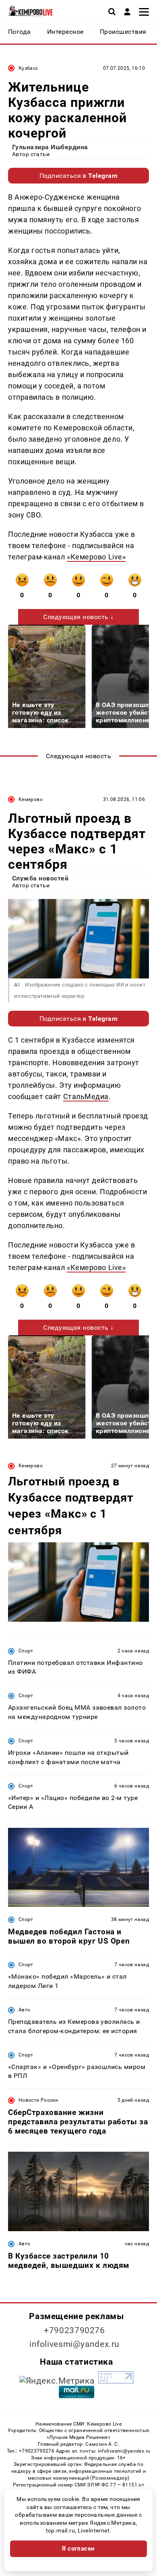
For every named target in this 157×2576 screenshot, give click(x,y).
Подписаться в (79, 176)
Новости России (38, 2100)
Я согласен (78, 2549)
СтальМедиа (86, 1096)
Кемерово (31, 799)
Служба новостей (40, 878)
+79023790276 (74, 2330)
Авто (24, 2010)
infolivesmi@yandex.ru (74, 2344)
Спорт (26, 1651)
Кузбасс (28, 68)
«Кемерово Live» (96, 557)
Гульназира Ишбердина (50, 147)
